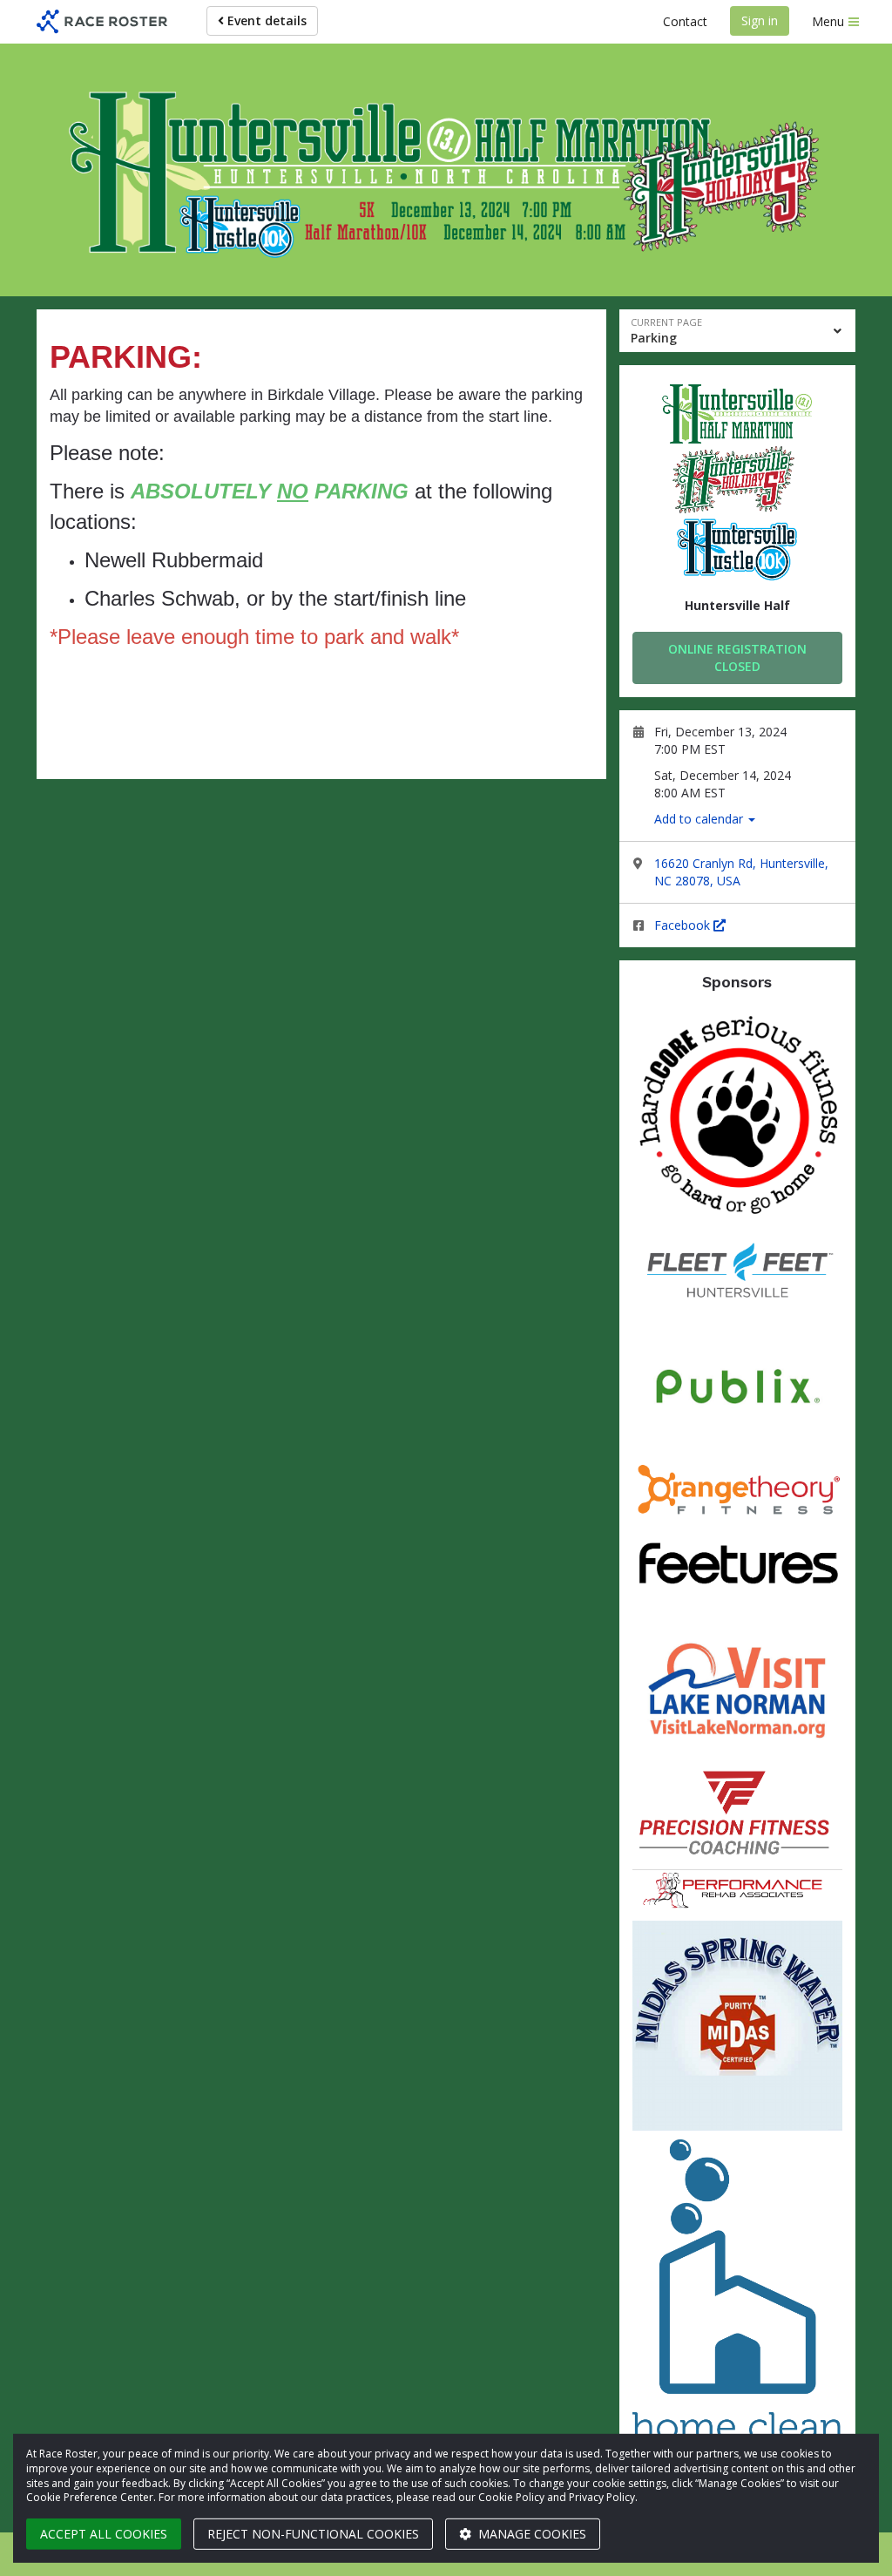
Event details (265, 20)
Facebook (684, 925)
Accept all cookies (104, 2534)
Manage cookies (530, 2534)
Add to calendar (700, 819)
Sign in (760, 20)
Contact (685, 21)
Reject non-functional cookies (313, 2534)
